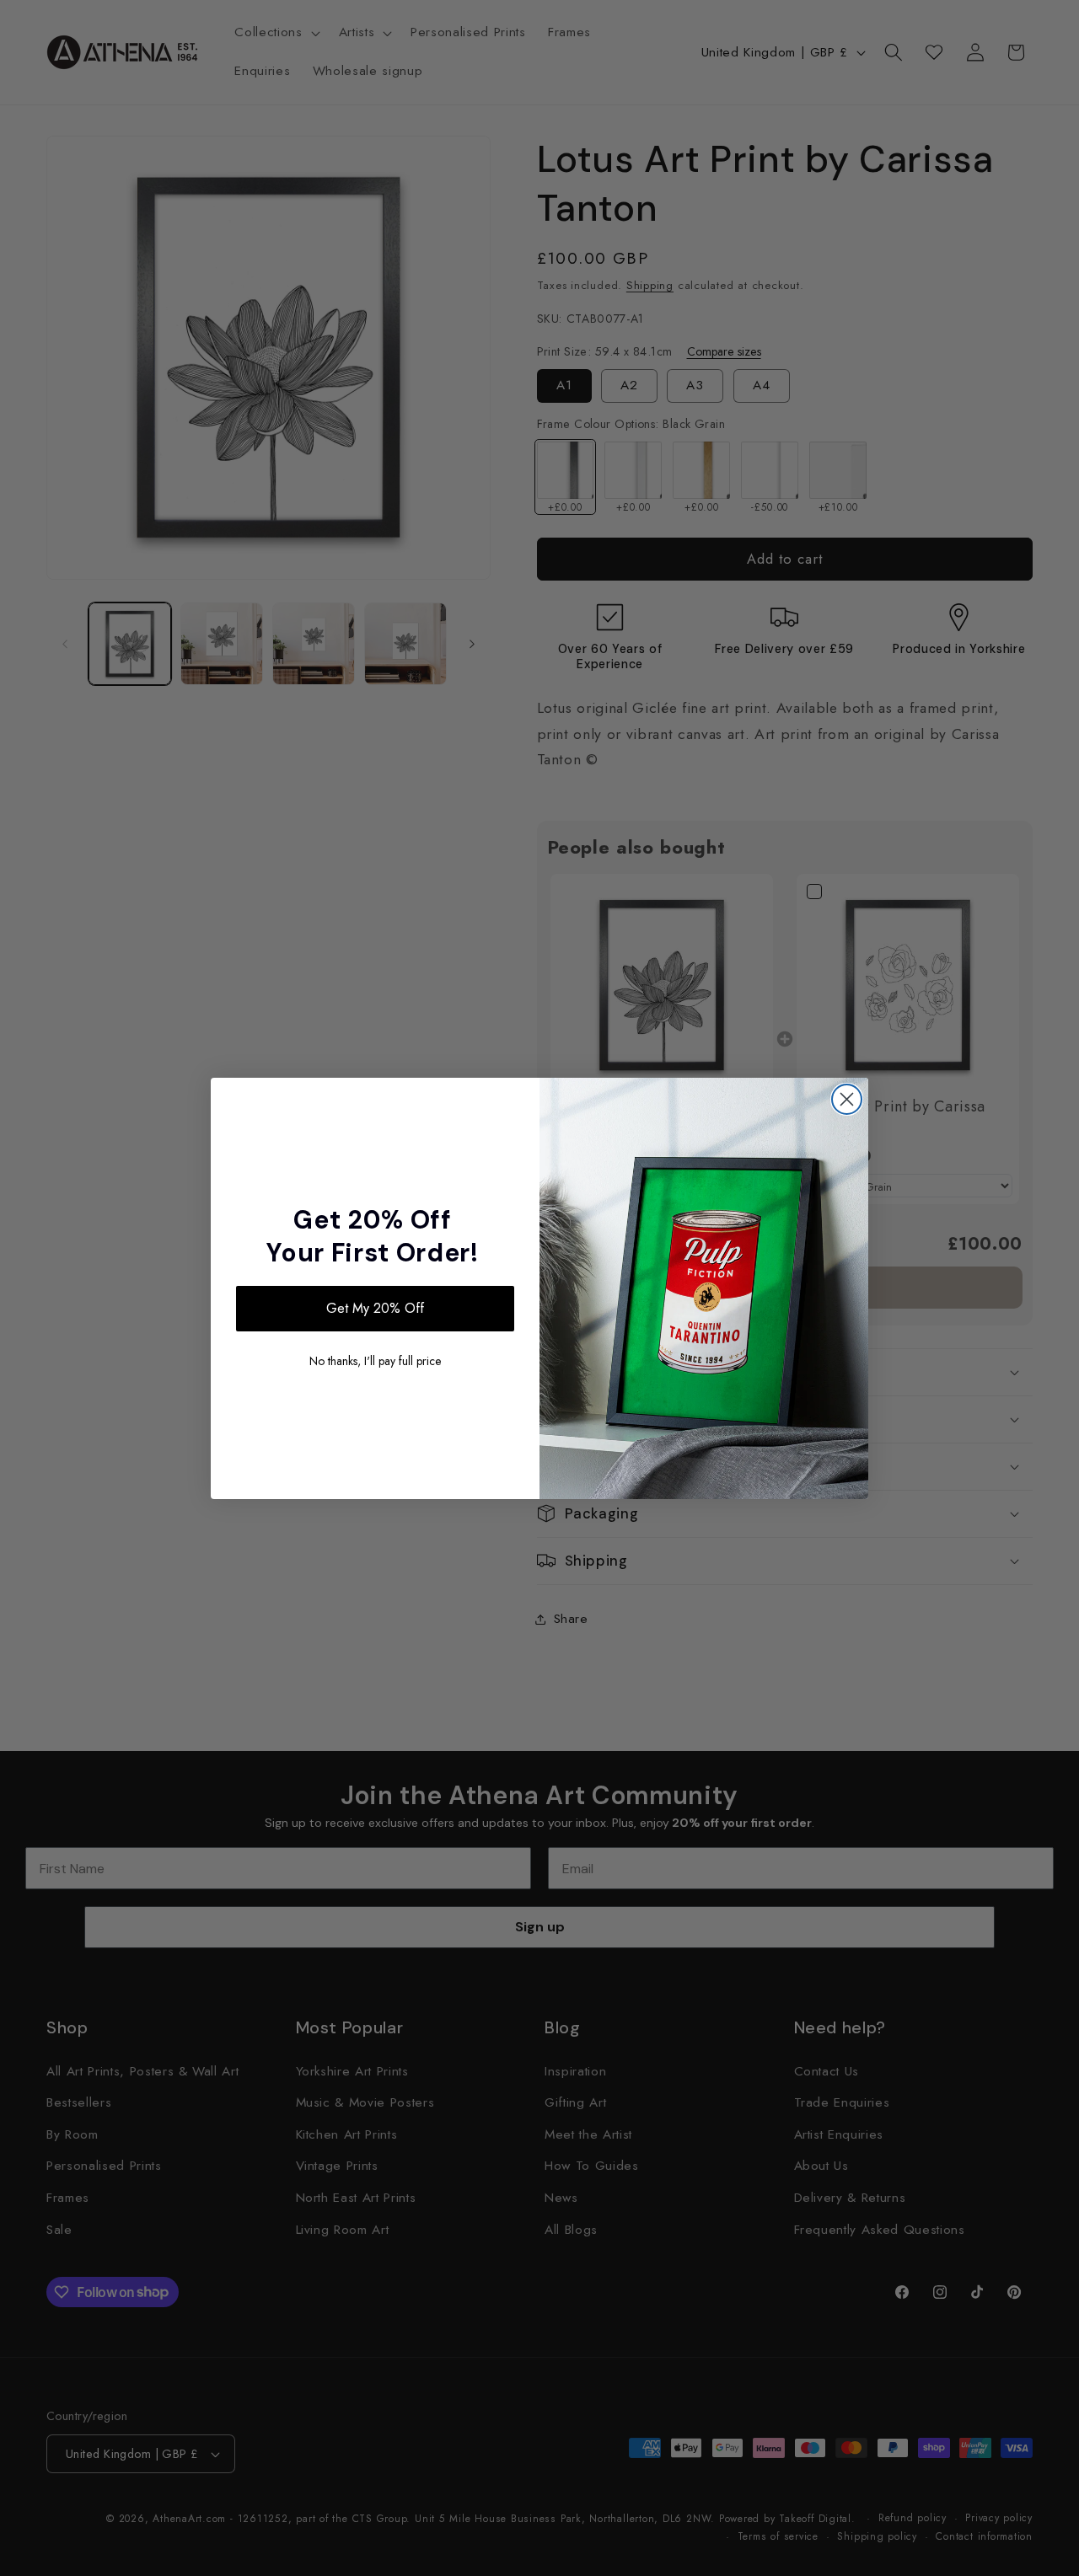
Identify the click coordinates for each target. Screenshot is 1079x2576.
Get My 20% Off (375, 1308)
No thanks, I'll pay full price (375, 1361)
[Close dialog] (847, 1099)
